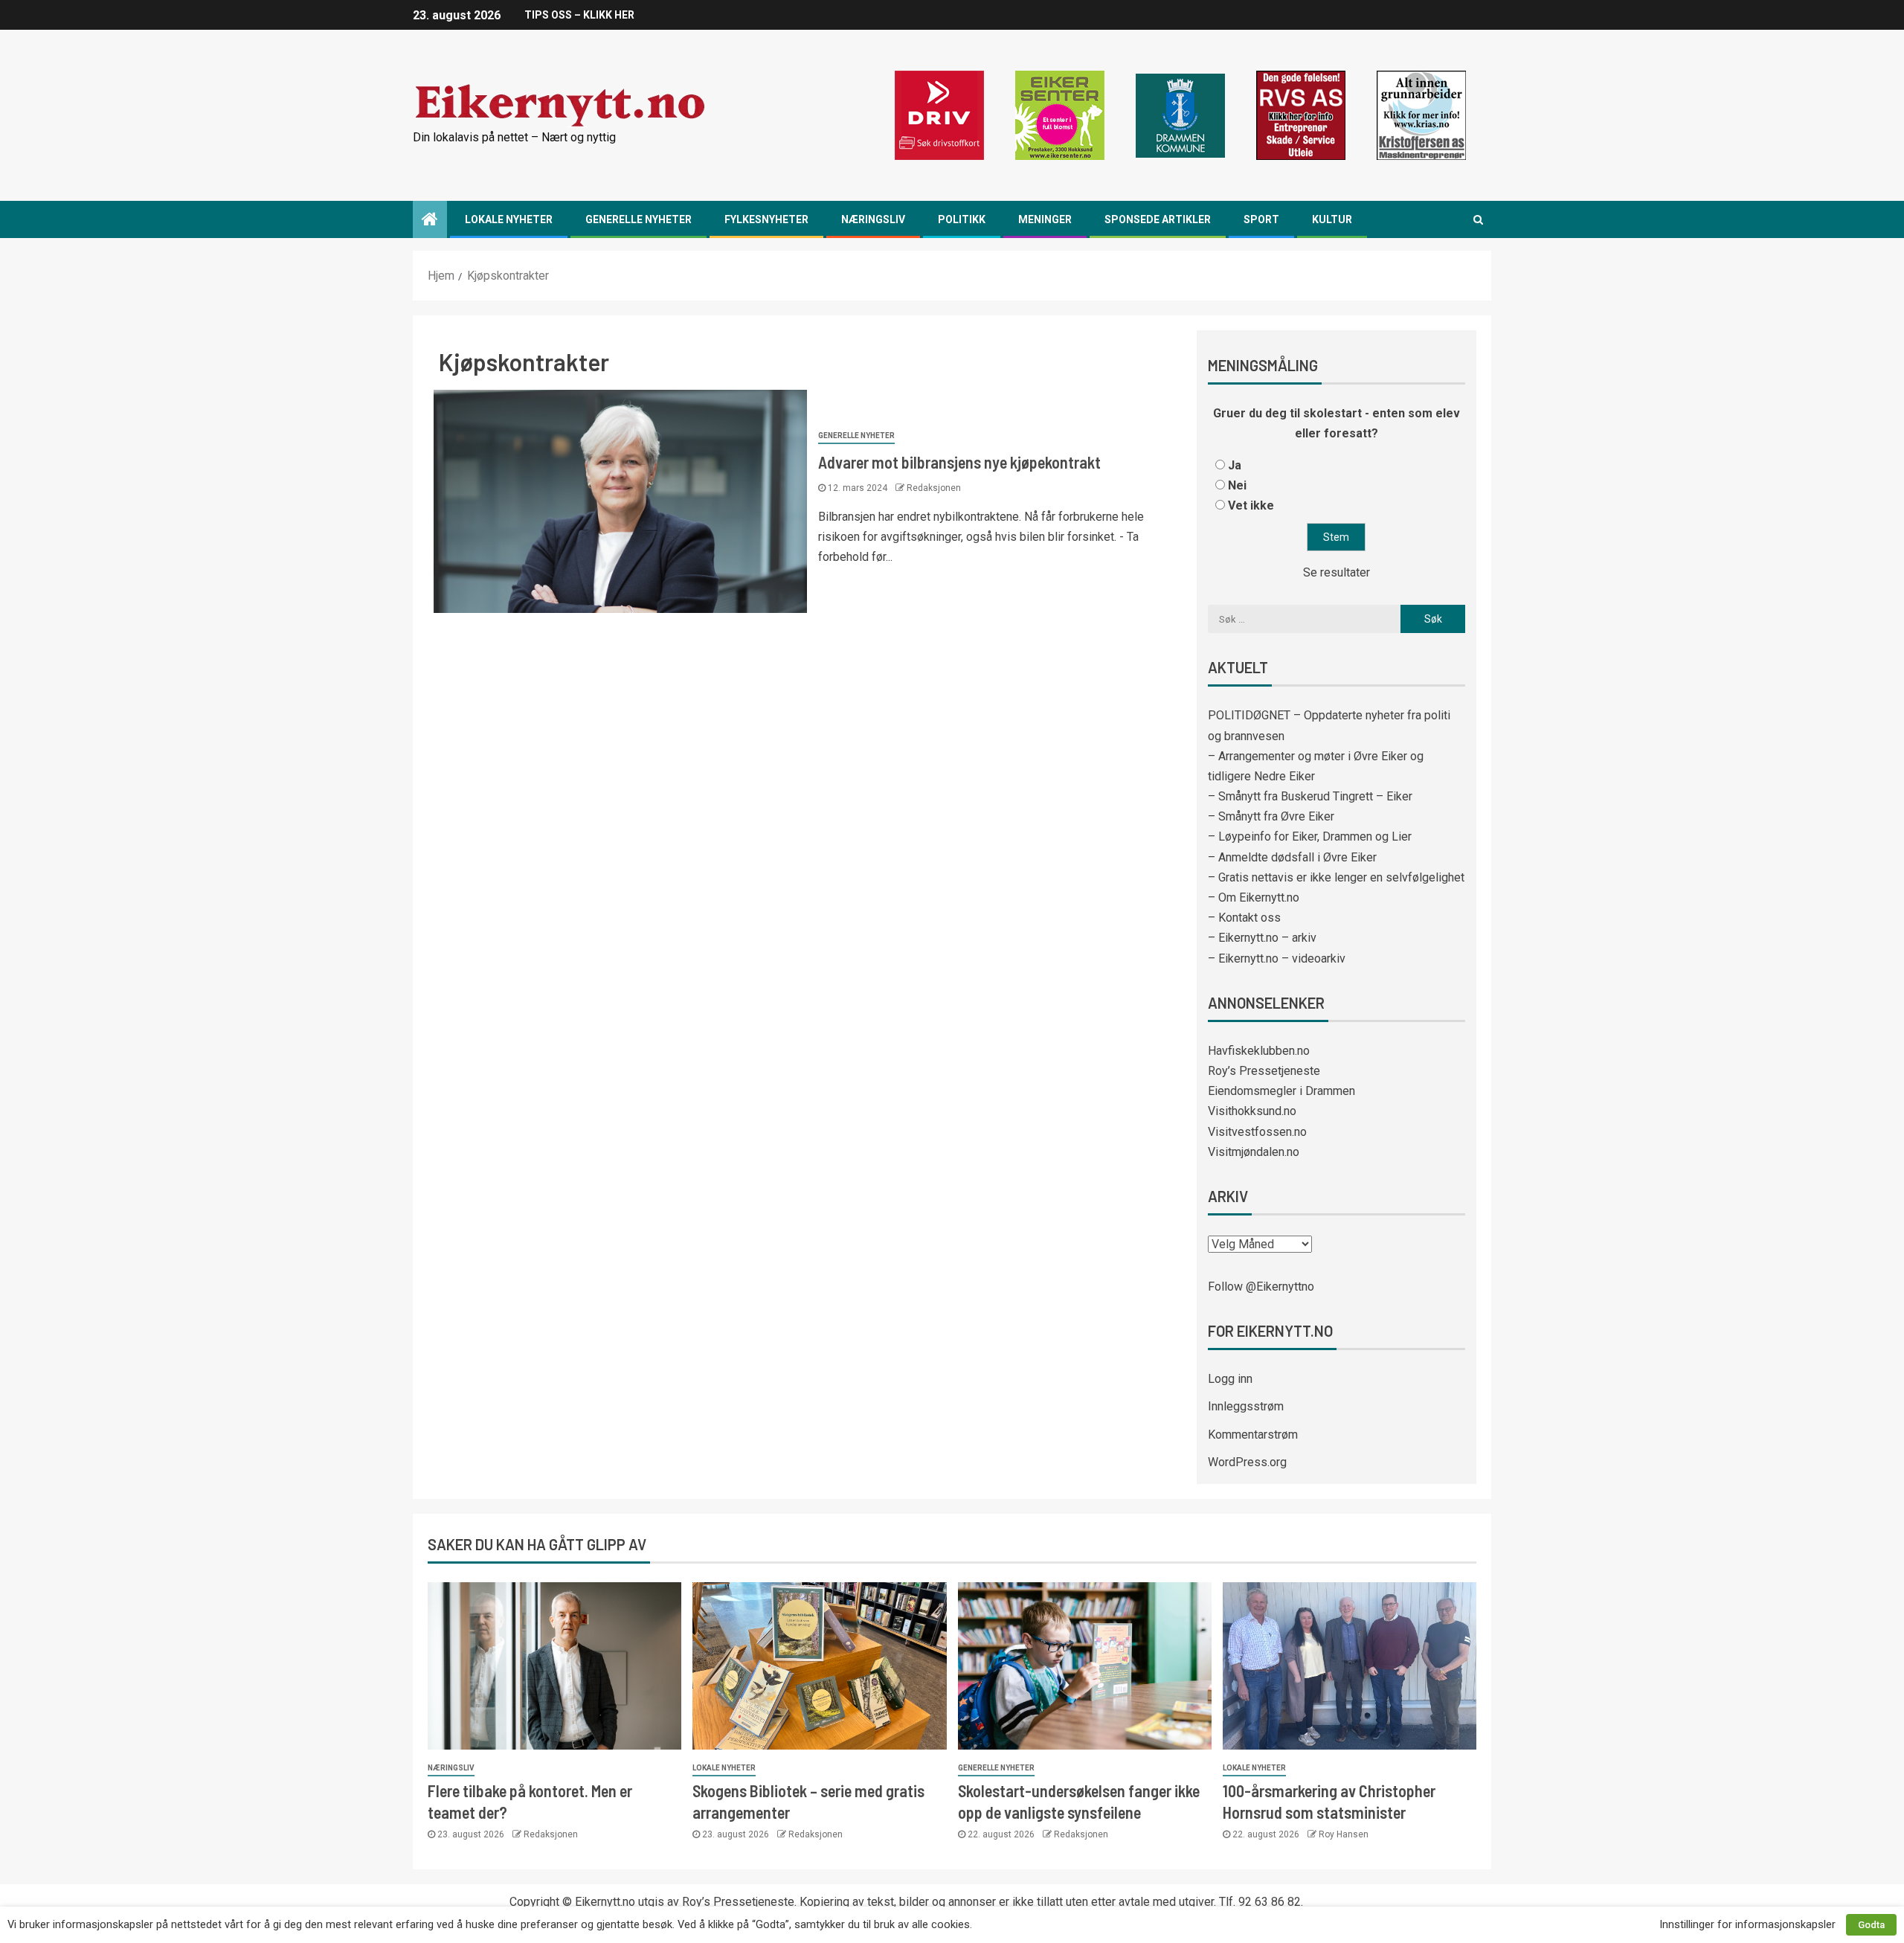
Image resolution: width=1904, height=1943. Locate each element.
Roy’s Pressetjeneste (1264, 1071)
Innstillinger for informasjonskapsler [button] (1747, 1924)
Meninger (1045, 219)
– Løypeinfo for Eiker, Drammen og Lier (1310, 836)
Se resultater (1337, 572)
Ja (1235, 465)
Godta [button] (1871, 1925)
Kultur (1332, 219)
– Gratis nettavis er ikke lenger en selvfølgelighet (1336, 877)
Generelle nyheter (639, 219)
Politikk (962, 219)
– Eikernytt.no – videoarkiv (1277, 958)
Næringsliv (873, 219)
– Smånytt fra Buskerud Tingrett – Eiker (1310, 796)
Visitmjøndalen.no (1254, 1152)
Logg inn (1230, 1379)
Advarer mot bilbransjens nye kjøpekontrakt (959, 462)
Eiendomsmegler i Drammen (1281, 1091)
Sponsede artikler (1158, 219)
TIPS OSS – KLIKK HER (579, 15)
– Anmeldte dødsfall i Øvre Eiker (1292, 857)
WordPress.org (1247, 1462)
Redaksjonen (934, 488)
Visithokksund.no (1252, 1111)
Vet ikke (1251, 505)
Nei (1237, 485)
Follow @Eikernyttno (1261, 1287)
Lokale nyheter (509, 219)
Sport (1261, 219)
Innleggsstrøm (1246, 1406)
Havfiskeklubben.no (1259, 1051)
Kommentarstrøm (1253, 1435)
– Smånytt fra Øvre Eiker (1271, 816)
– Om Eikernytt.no (1254, 897)
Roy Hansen (1344, 1834)
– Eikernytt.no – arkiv (1262, 938)
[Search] (1478, 219)
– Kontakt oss (1244, 918)
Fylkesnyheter (766, 219)
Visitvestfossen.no (1257, 1132)
